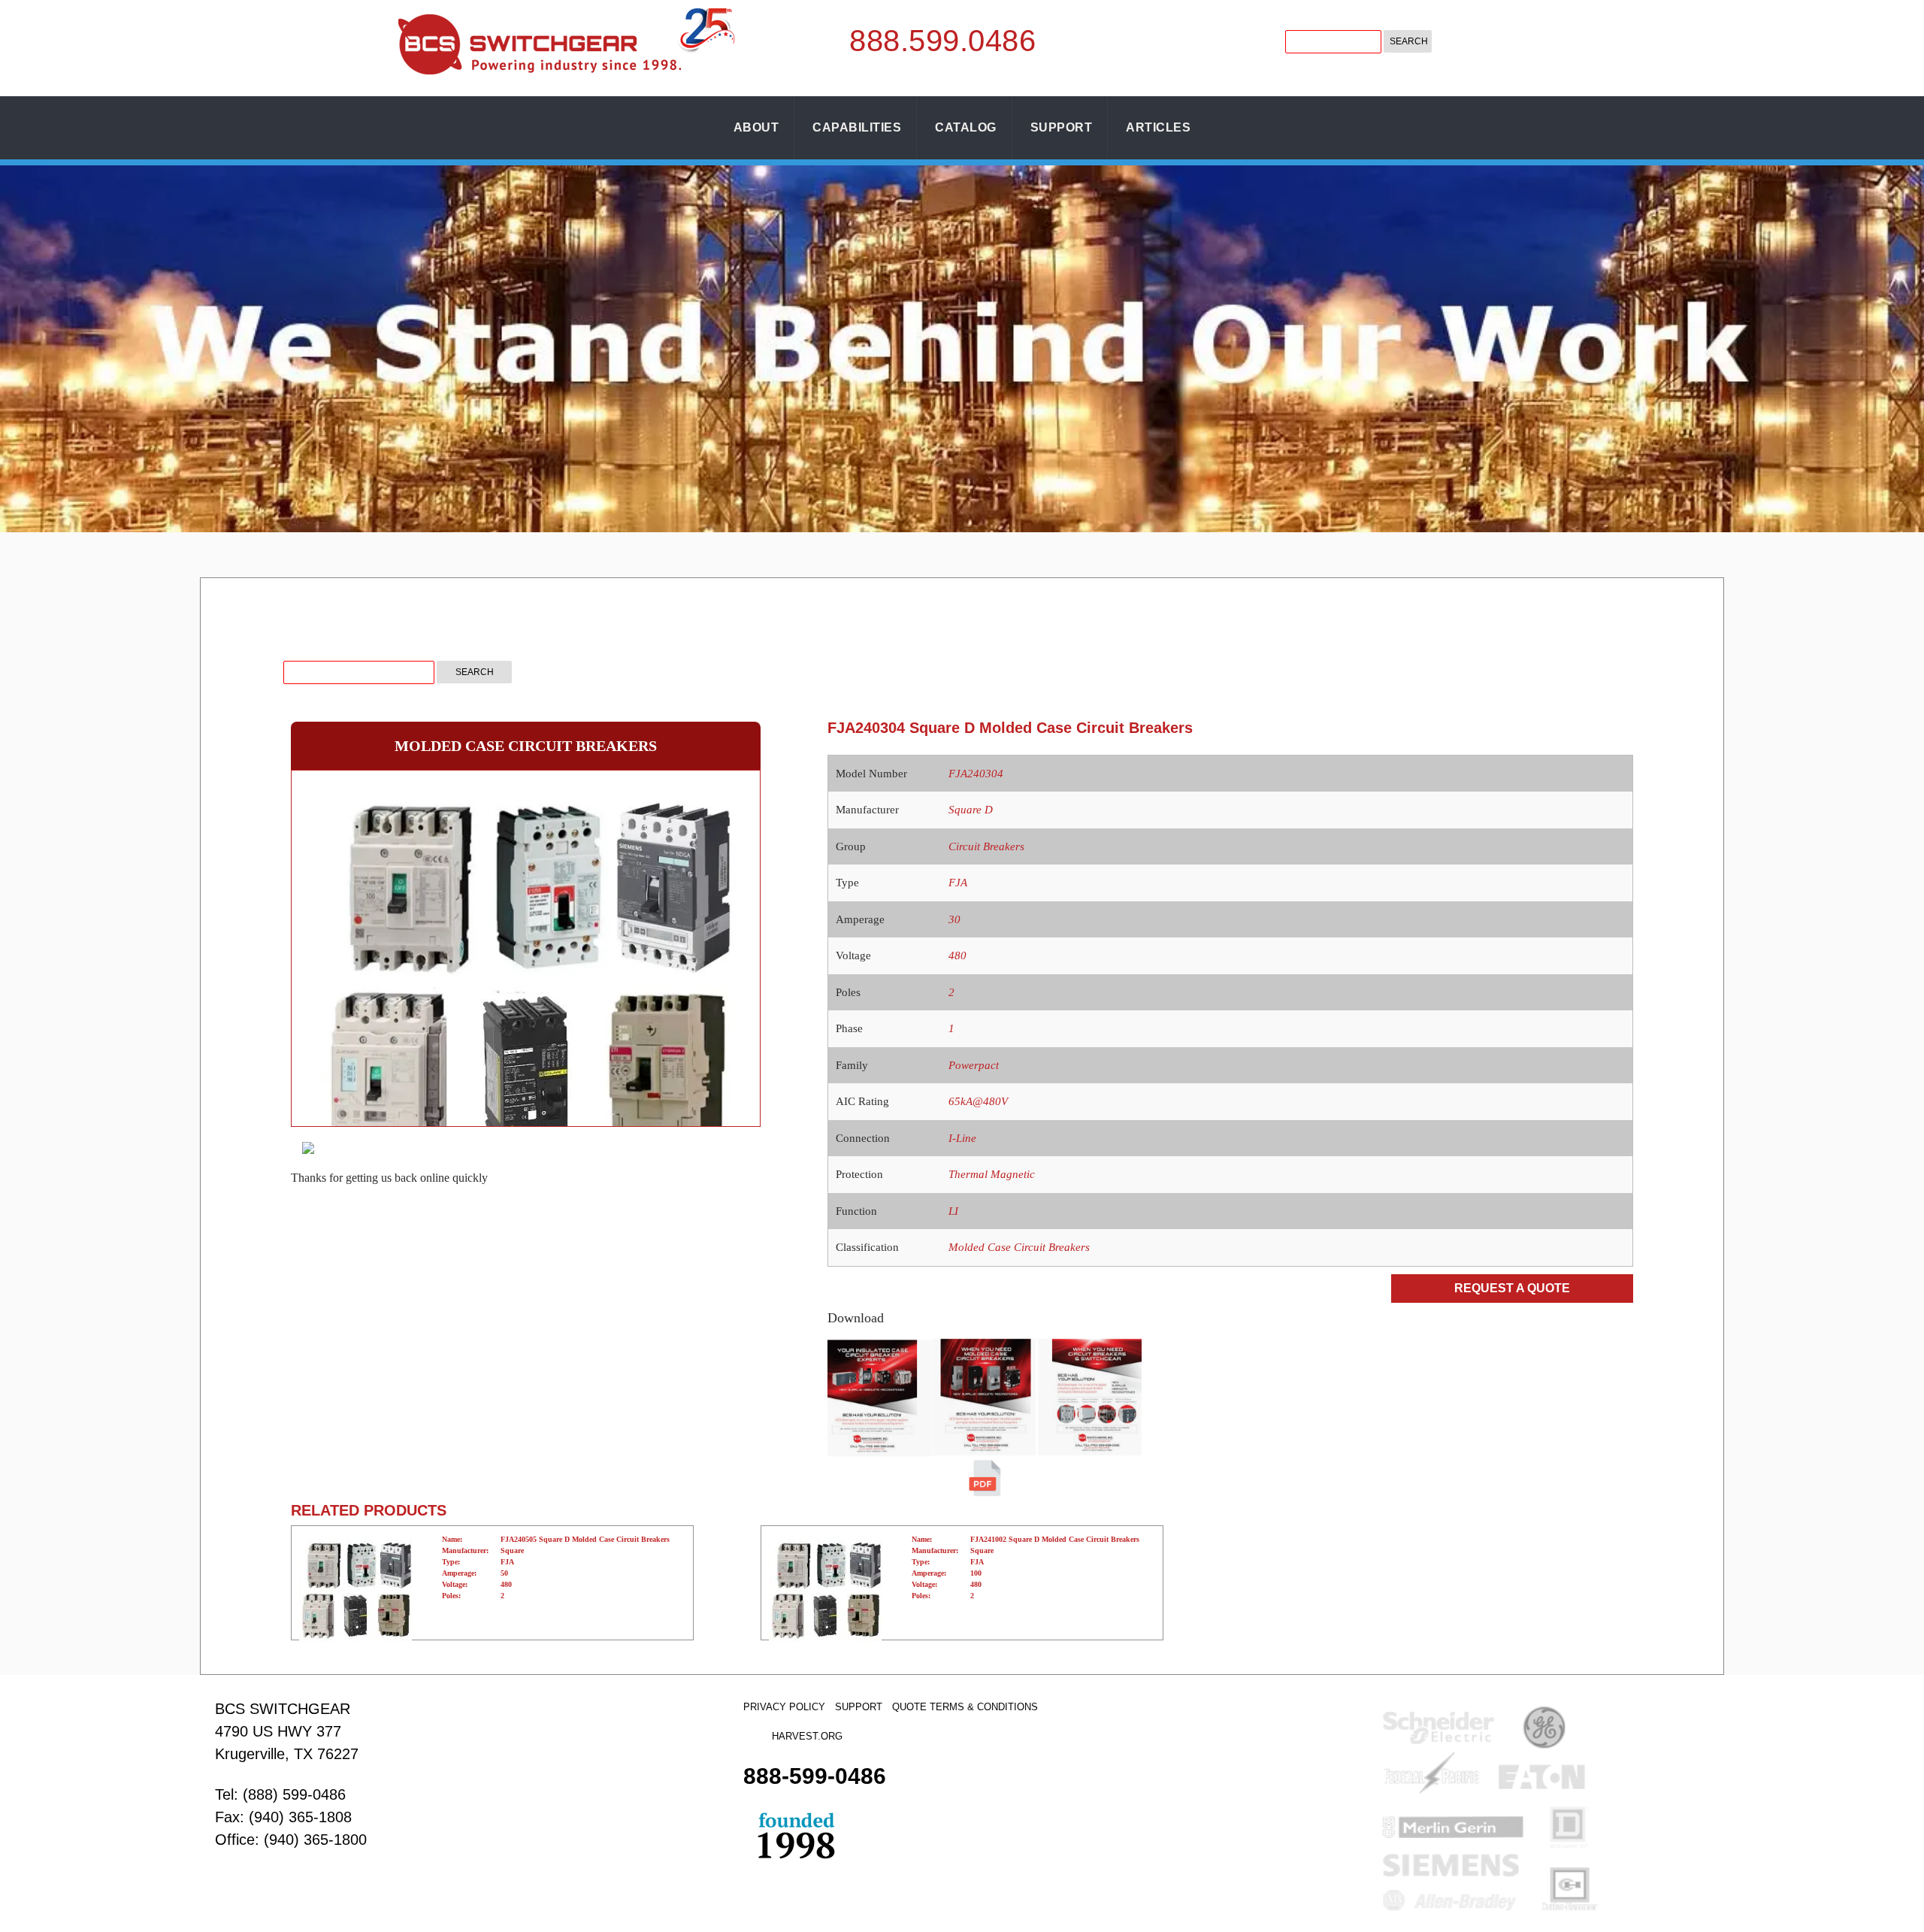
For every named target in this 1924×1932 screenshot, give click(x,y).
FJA (958, 883)
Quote (909, 1707)
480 (957, 955)
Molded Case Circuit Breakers (1019, 1247)
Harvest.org (807, 1736)
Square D (971, 810)
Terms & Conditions (984, 1707)
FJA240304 (976, 774)
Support (1062, 127)
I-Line (962, 1138)
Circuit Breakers (986, 846)
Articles (1158, 127)
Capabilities (857, 127)
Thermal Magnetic (992, 1174)
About (756, 127)
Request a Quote (1512, 1288)
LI (953, 1211)
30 (954, 919)
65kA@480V (978, 1101)
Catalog (966, 127)
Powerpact (974, 1065)
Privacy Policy (784, 1707)
